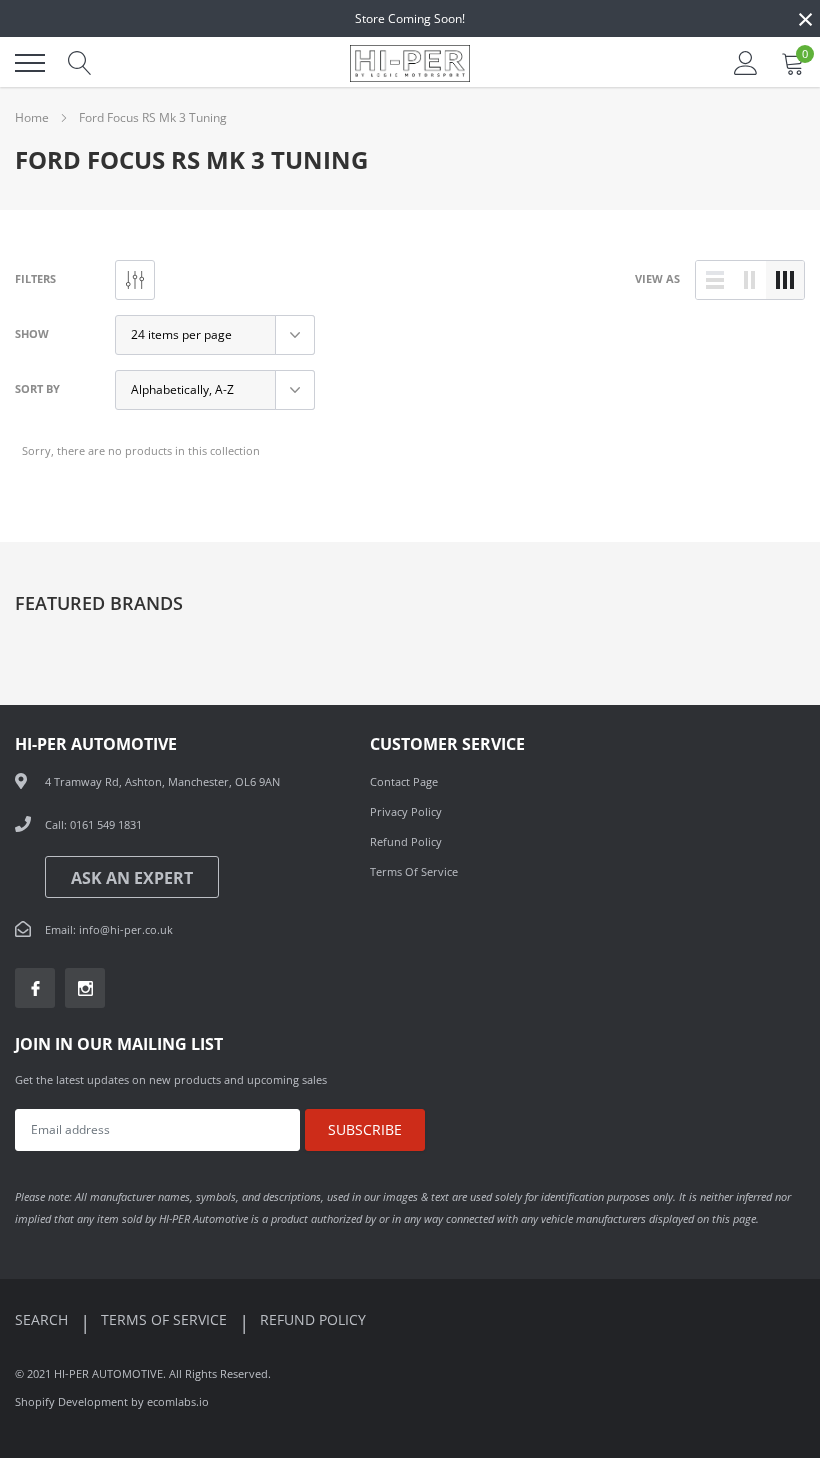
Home (32, 117)
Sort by (37, 388)
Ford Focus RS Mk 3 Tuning (153, 117)
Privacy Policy (406, 811)
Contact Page (404, 781)
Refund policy (313, 1319)
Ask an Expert (132, 878)
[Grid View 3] (785, 280)
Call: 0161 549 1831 (93, 824)
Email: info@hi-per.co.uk (109, 929)
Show (32, 333)
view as (657, 278)
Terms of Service (414, 871)
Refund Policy (406, 841)
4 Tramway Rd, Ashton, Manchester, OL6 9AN (162, 781)
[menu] (30, 63)
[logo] (410, 63)
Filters (35, 278)
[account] (746, 62)
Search (43, 1319)
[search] (80, 63)
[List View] (715, 280)
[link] (35, 988)
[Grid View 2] (750, 280)
